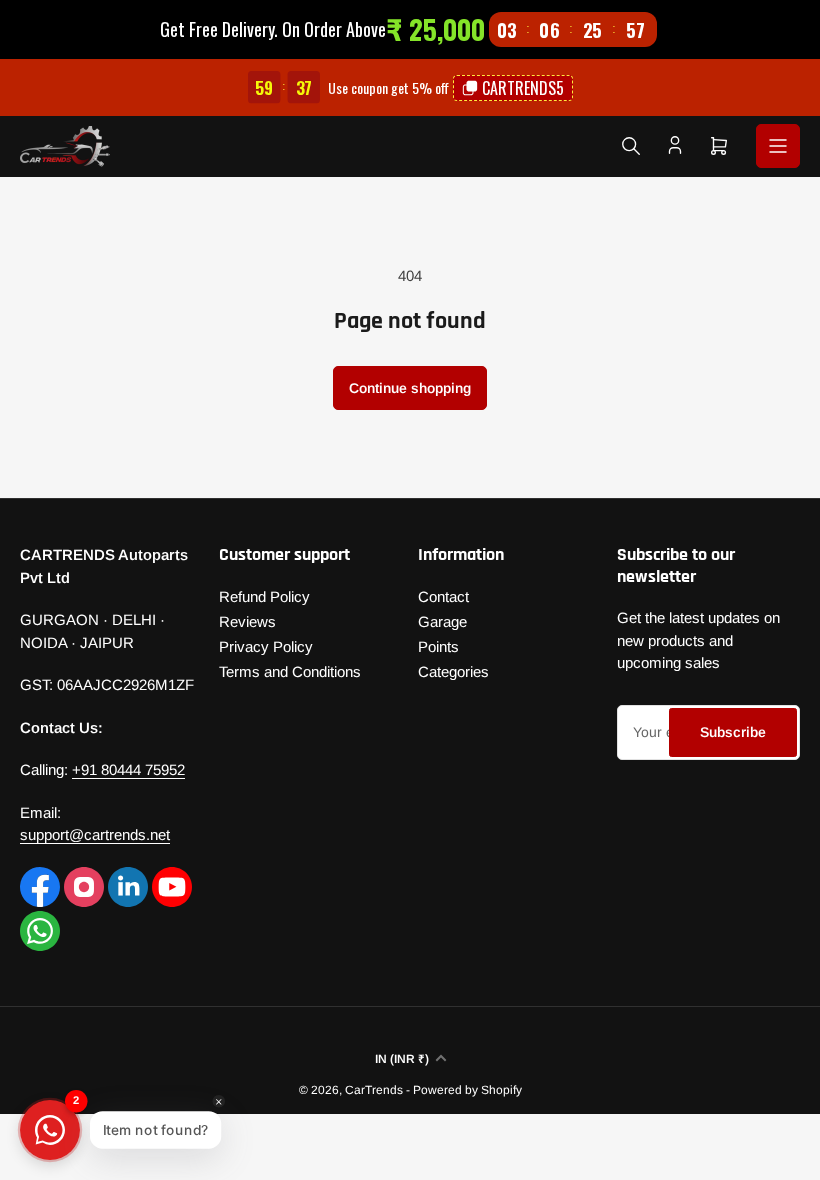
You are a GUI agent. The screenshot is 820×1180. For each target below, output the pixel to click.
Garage (442, 621)
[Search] (631, 146)
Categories (453, 671)
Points (438, 646)
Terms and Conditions (290, 671)
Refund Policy (264, 596)
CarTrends (374, 1090)
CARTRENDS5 (523, 88)
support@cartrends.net (95, 834)
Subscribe (733, 732)
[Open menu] (778, 146)
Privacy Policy (266, 646)
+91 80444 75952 (128, 769)
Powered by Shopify (467, 1090)
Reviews (247, 621)
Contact (443, 596)
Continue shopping (410, 388)
